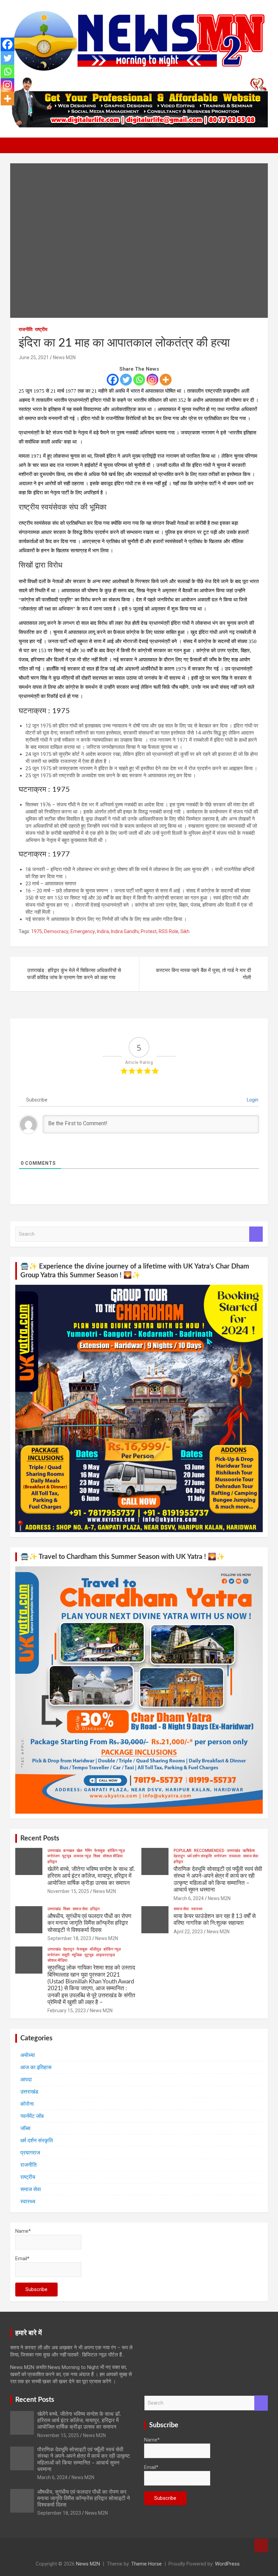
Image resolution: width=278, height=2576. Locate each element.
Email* (22, 2259)
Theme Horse (146, 2564)
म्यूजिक (77, 1955)
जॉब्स (25, 2128)
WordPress (227, 2564)
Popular (183, 1851)
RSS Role (168, 931)
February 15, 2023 (67, 2011)
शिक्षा (97, 1856)
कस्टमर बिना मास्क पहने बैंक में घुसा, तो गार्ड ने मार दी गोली (203, 974)
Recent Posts (40, 1838)
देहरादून (179, 1856)
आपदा (26, 2079)
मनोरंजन (54, 1856)
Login (252, 1100)
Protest (149, 931)
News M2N (64, 357)
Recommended (209, 1851)
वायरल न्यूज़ (82, 1856)
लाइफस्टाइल (105, 1955)
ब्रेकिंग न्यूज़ (116, 1851)
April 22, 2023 (188, 1932)
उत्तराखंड (54, 1851)
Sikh (185, 931)
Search (256, 1234)
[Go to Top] (261, 2546)
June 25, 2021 (34, 357)
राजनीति (26, 329)
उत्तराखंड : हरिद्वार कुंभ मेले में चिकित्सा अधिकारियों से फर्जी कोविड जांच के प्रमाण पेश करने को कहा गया (74, 974)
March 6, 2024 (189, 1898)
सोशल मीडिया (113, 1856)
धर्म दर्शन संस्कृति (200, 1856)
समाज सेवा (251, 1856)
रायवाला (235, 1856)
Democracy (56, 931)
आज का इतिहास (36, 2067)
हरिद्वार (52, 1862)
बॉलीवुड (95, 1949)
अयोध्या (28, 2055)
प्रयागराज (30, 2153)
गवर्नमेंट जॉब (32, 2116)
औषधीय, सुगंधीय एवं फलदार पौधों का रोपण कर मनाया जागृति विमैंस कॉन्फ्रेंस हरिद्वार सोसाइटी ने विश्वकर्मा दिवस (89, 1923)
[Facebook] (113, 380)
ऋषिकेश (249, 1851)
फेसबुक (100, 1851)
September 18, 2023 (69, 1938)
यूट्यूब (67, 1856)
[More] (166, 380)
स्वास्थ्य (197, 1909)
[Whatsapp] (139, 380)
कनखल (69, 1851)
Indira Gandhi (125, 931)
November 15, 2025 (68, 1891)
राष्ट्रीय (41, 329)
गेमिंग (88, 1851)
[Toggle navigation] (19, 145)
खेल (80, 1851)
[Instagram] (152, 380)
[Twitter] (126, 380)
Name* (23, 2231)
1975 (37, 931)
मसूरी (66, 1955)
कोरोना (27, 2104)
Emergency (83, 931)
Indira (103, 931)
